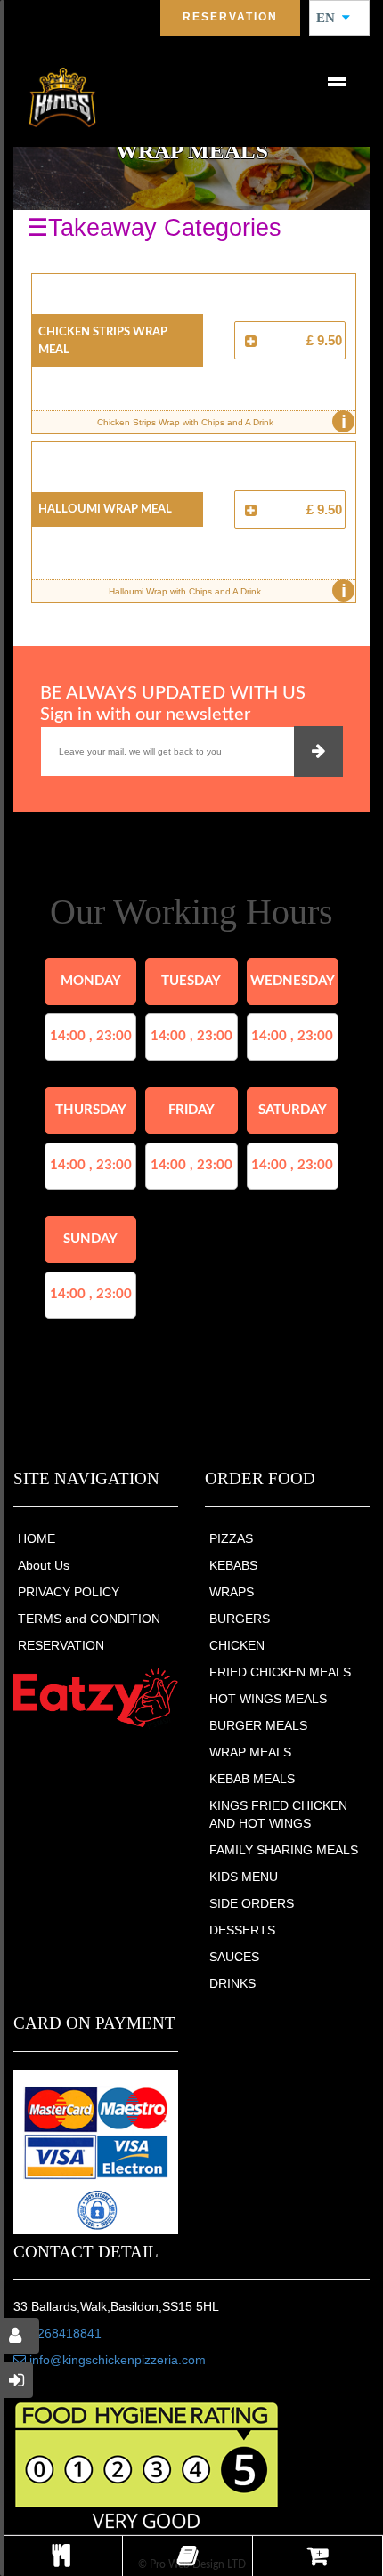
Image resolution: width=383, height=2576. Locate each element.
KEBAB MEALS (252, 1779)
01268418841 (62, 2333)
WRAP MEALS (250, 1752)
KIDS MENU (244, 1877)
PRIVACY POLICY (69, 1592)
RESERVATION (61, 1645)
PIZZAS (231, 1538)
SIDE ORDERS (252, 1903)
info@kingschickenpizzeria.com (116, 2360)
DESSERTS (242, 1930)
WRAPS (232, 1592)
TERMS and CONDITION (89, 1619)
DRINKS (232, 1983)
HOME (37, 1538)
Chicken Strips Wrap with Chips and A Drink (222, 422)
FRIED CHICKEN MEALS (280, 1672)
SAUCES (234, 1957)
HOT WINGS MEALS (268, 1699)
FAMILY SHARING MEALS (284, 1850)
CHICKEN (237, 1645)
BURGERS (240, 1619)
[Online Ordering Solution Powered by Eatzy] (96, 1697)
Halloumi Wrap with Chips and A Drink (228, 591)
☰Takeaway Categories (154, 228)
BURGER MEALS (258, 1725)
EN (331, 18)
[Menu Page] (61, 2556)
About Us (44, 1565)
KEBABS (233, 1565)
